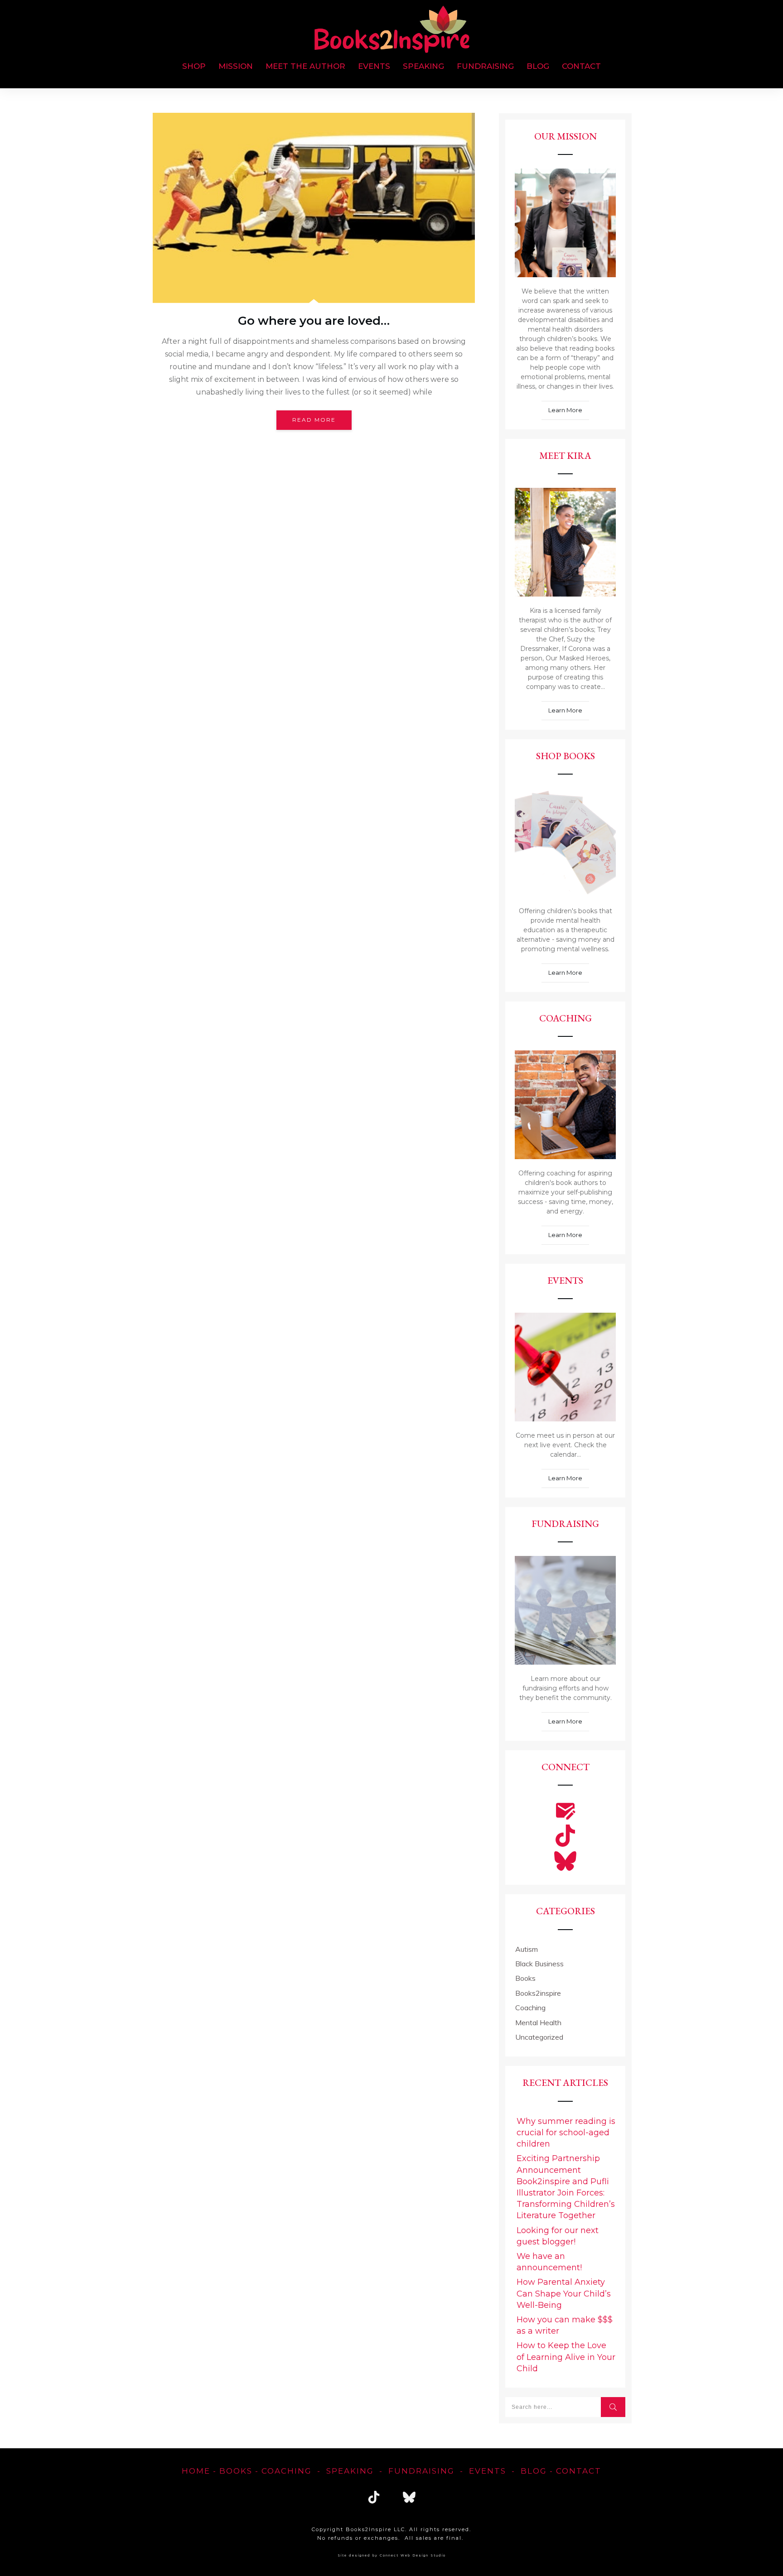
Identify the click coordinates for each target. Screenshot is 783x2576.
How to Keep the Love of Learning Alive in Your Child (566, 2357)
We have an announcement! (549, 2262)
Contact (579, 2471)
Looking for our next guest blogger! (558, 2236)
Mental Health (538, 2022)
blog (534, 2471)
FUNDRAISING (421, 2471)
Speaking (350, 2471)
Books (525, 1978)
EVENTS (488, 2471)
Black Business (539, 1964)
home (196, 2471)
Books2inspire (538, 1993)
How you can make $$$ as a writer (565, 2325)
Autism (527, 1949)
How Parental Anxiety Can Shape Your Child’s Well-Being (564, 2293)
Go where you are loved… (314, 321)
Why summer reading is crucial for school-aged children (566, 2133)
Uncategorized (539, 2037)
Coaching (530, 2008)
